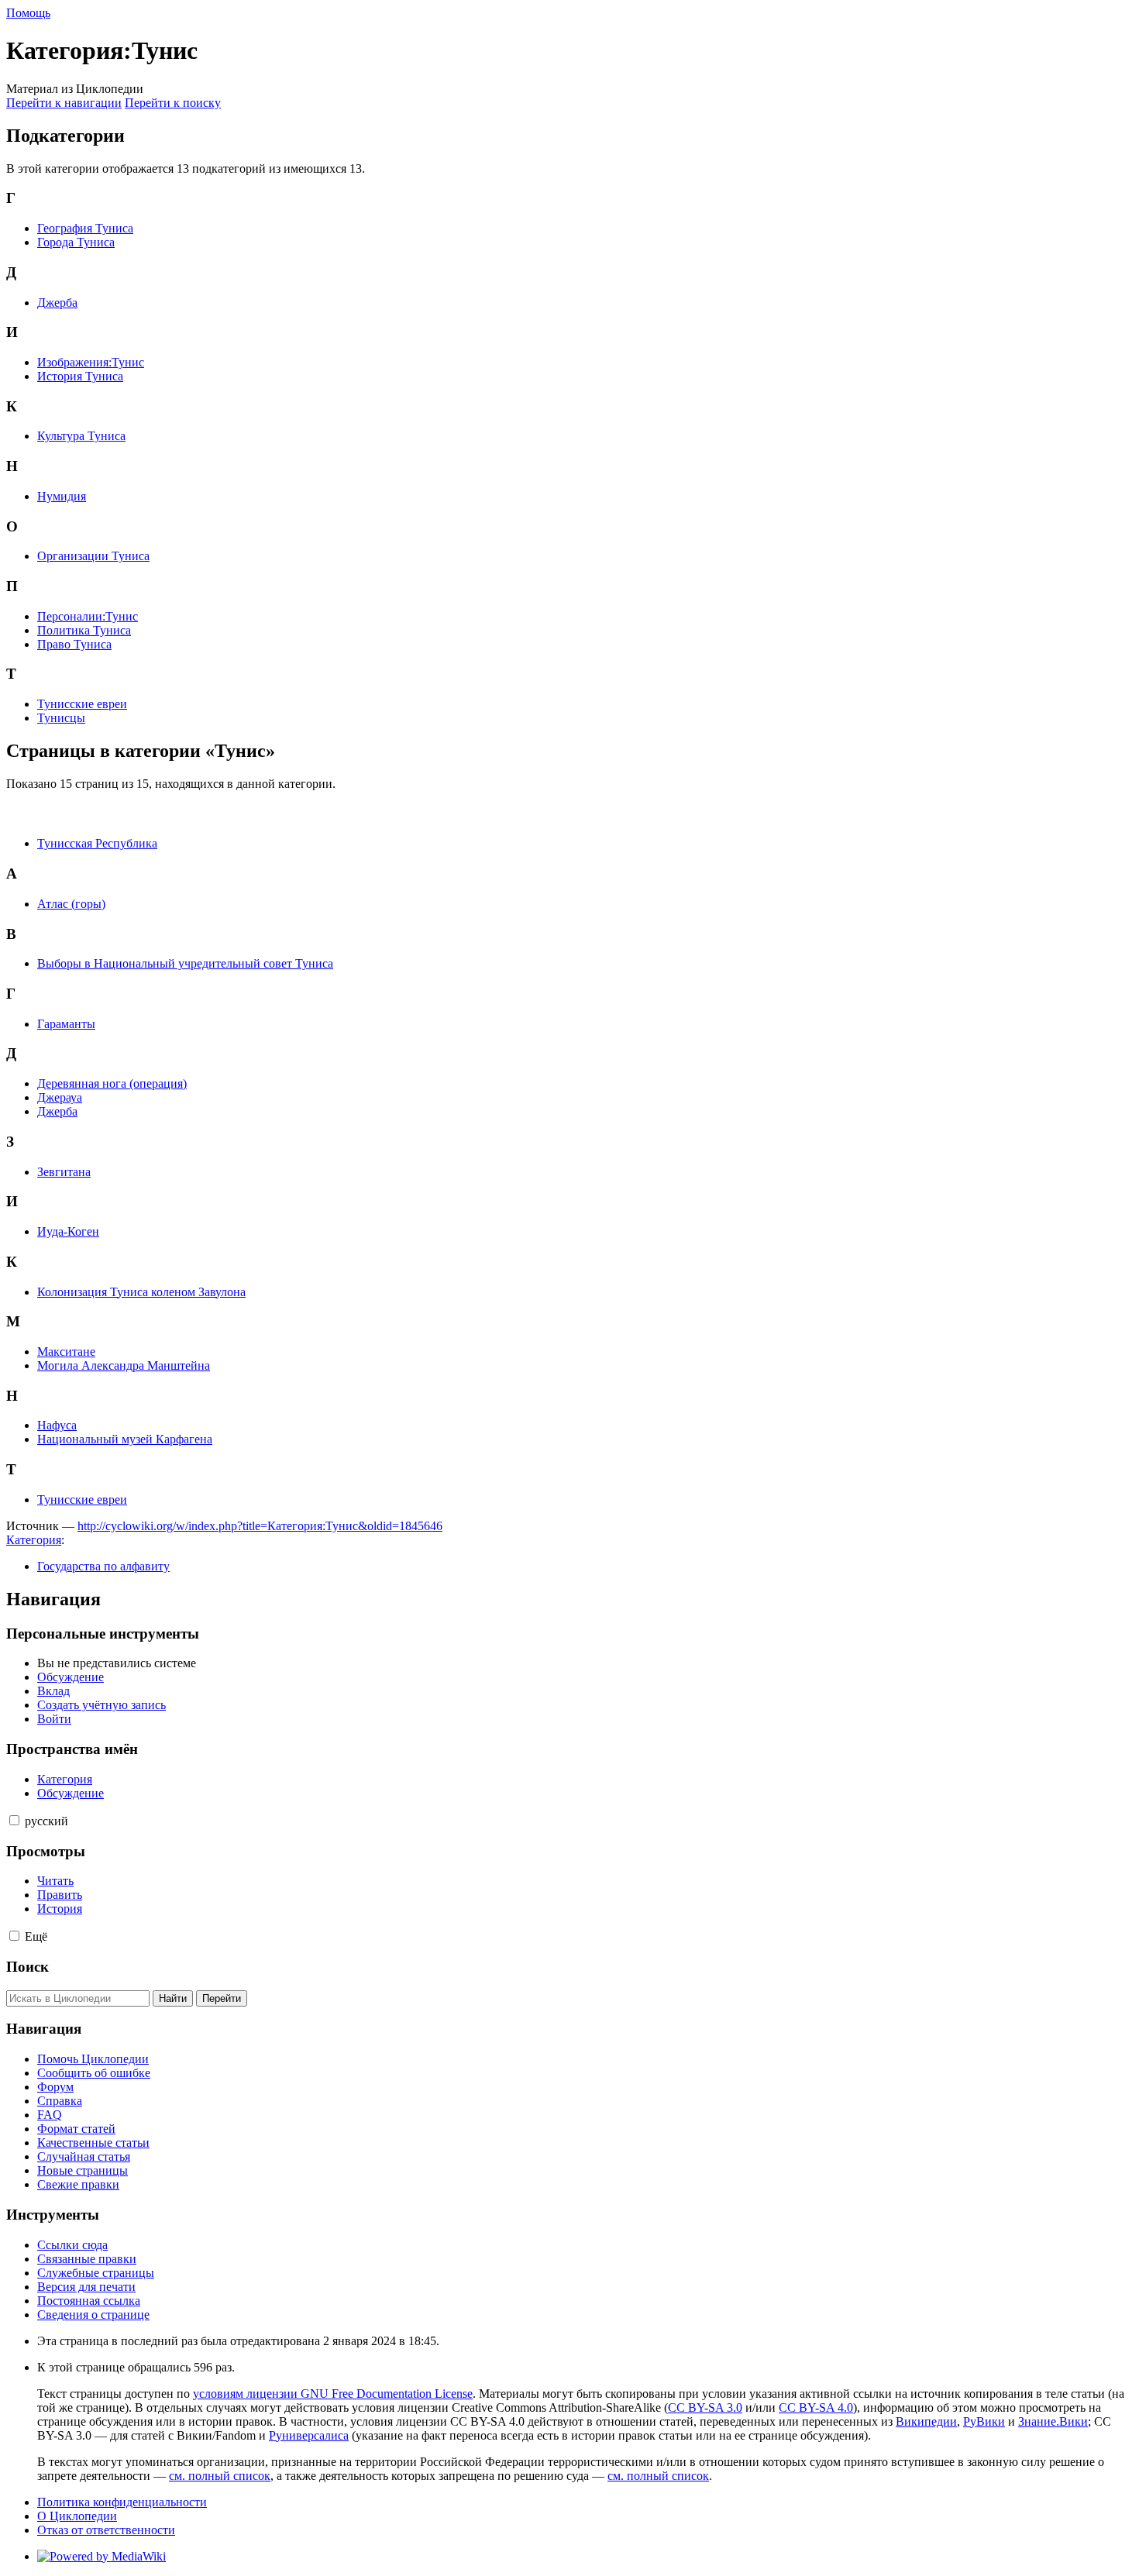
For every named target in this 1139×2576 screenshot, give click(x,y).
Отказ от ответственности (106, 2530)
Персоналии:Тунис (88, 616)
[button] (14, 1820)
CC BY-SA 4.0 (816, 2407)
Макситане (66, 1352)
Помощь (28, 13)
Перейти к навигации (64, 103)
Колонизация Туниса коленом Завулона (141, 1292)
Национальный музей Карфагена (125, 1439)
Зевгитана (64, 1172)
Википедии (926, 2421)
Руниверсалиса (309, 2435)
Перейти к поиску (173, 103)
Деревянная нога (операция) (112, 1083)
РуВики (984, 2421)
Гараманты (66, 1024)
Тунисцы (61, 718)
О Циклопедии (77, 2516)
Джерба (57, 303)
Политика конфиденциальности (122, 2502)
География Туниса (85, 228)
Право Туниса (74, 644)
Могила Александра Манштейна (124, 1365)
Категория (34, 1540)
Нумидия (62, 496)
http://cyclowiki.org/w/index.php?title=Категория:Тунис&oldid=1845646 (260, 1526)
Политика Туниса (84, 630)
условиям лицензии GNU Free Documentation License (333, 2394)
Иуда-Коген (68, 1231)
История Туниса (80, 376)
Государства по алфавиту (103, 1566)
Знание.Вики (1053, 2421)
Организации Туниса (93, 556)
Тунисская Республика (97, 843)
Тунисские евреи (82, 704)
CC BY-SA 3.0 (705, 2407)
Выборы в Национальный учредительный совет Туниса (185, 963)
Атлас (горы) (71, 904)
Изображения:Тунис (91, 362)
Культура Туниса (81, 436)
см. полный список (220, 2476)
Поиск (28, 1967)
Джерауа (60, 1097)
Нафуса (57, 1425)
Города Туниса (76, 242)
